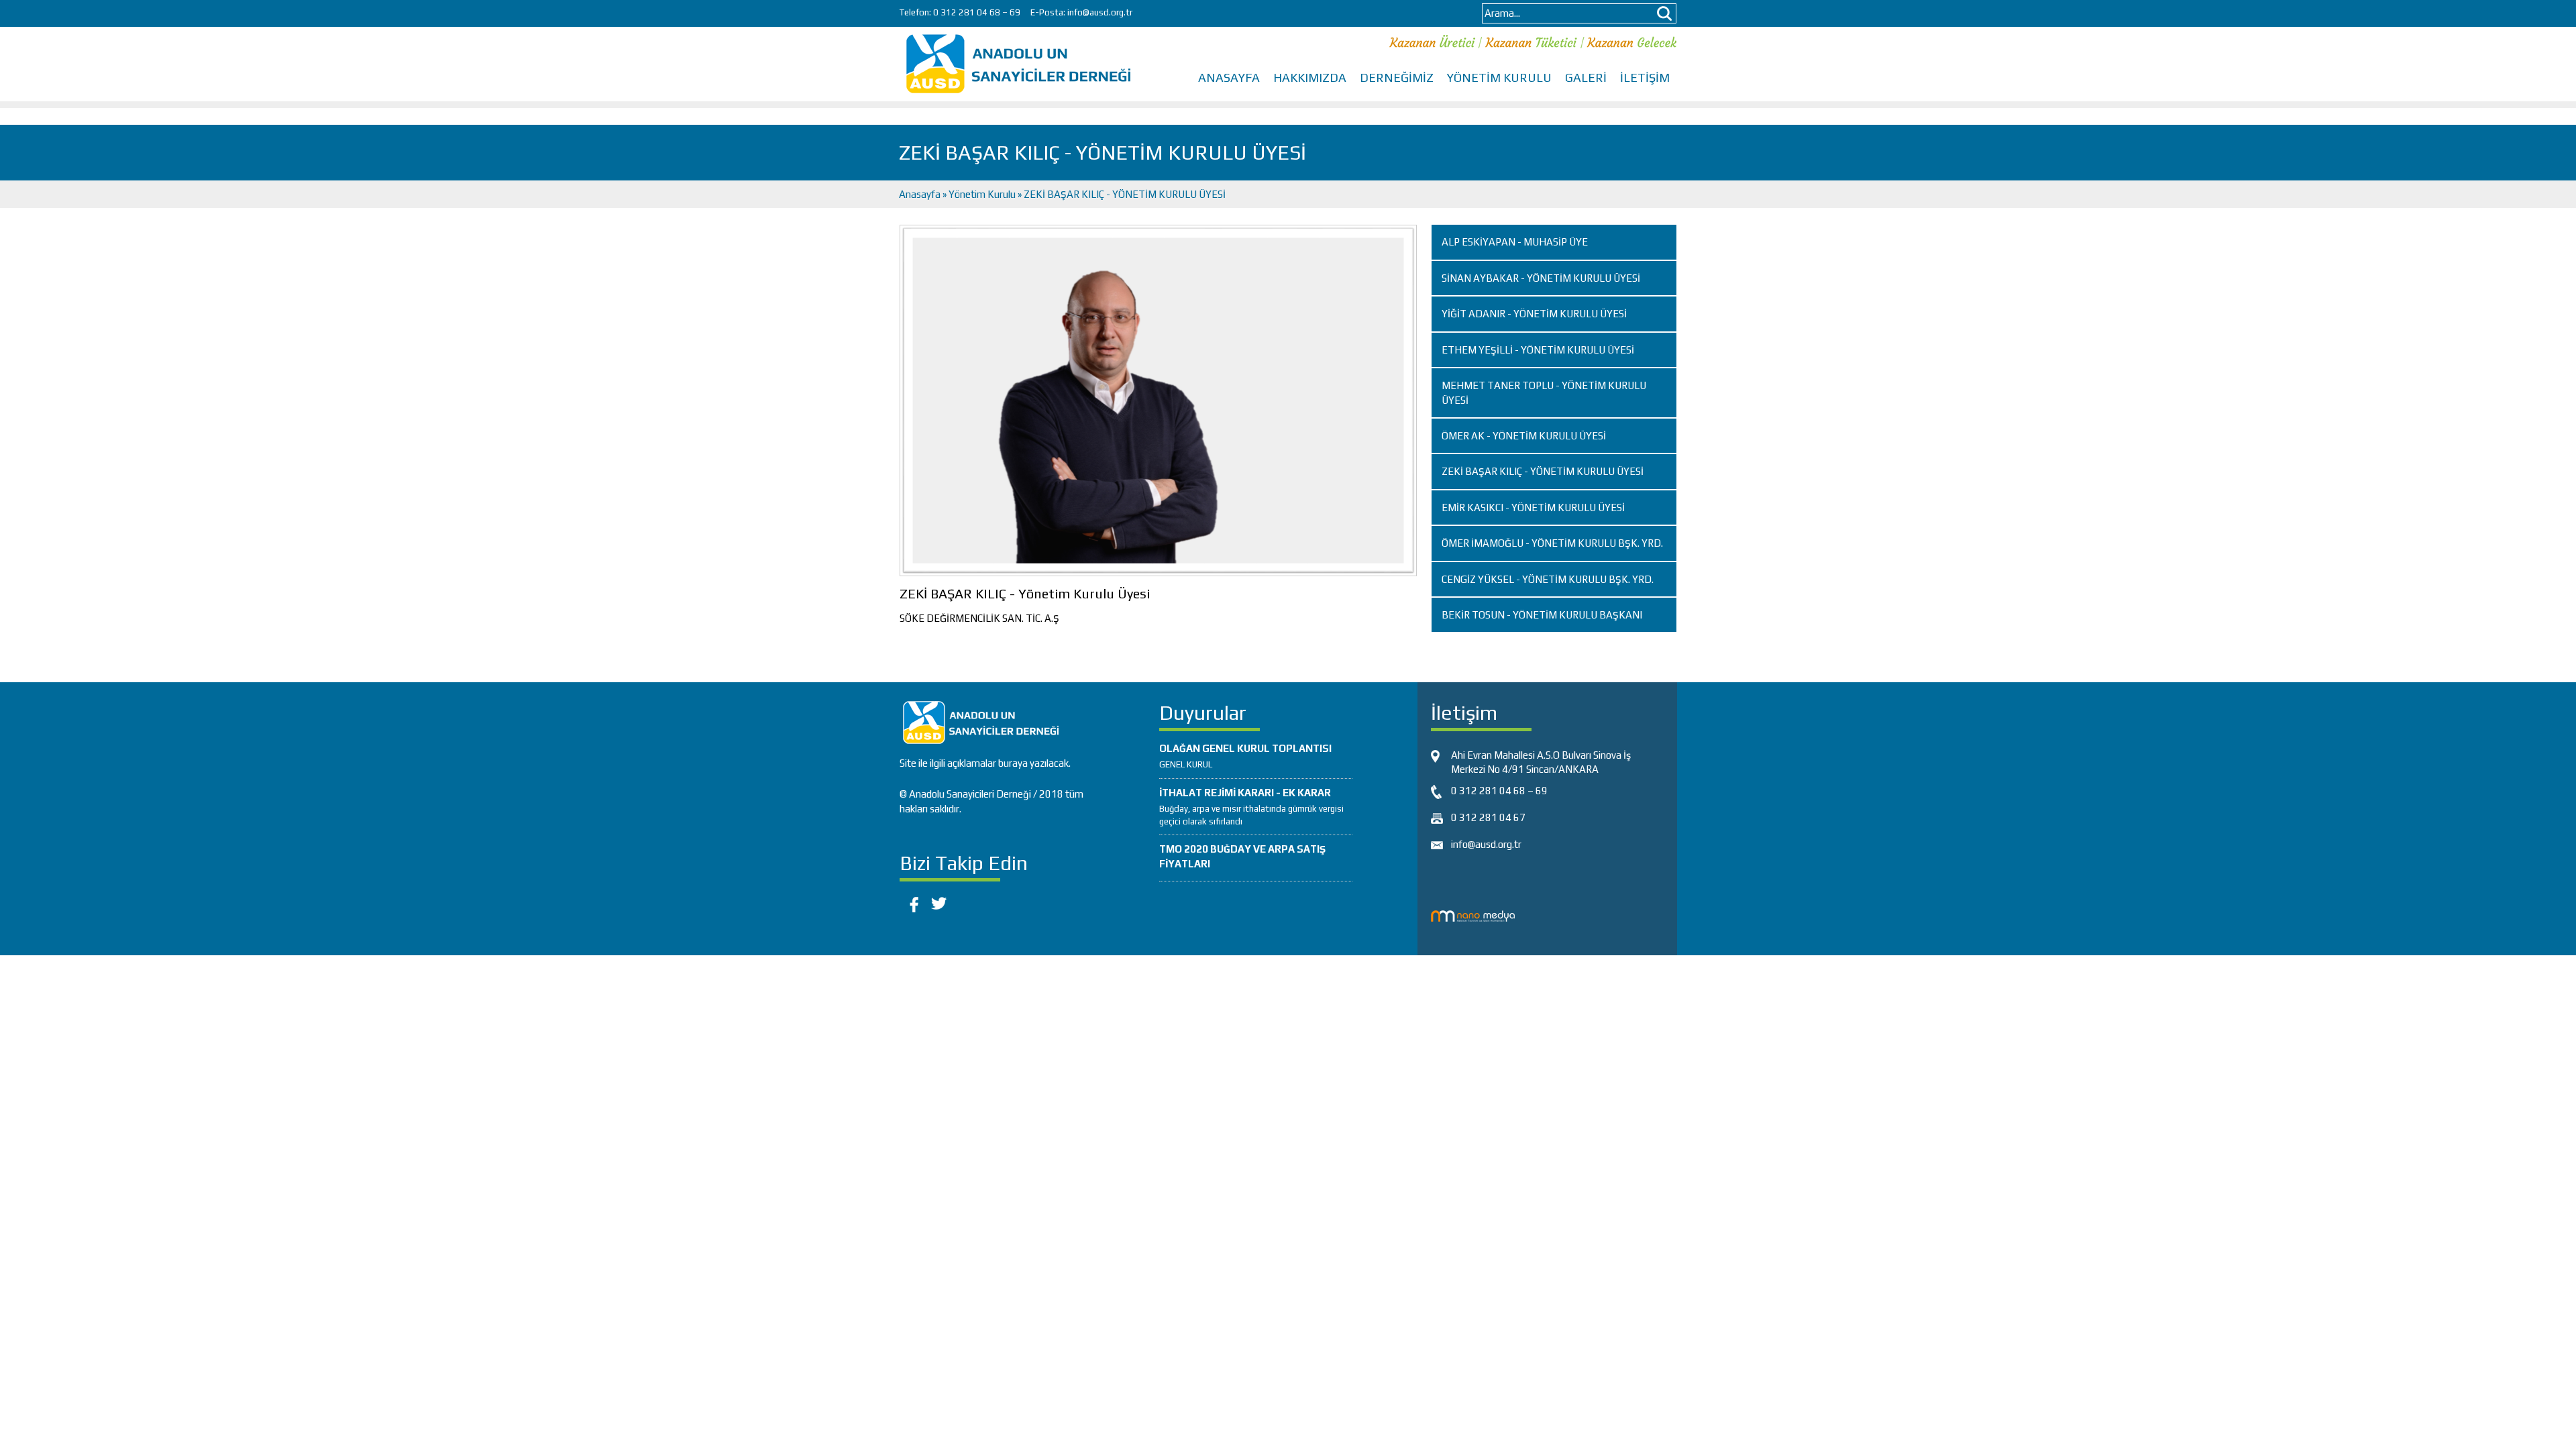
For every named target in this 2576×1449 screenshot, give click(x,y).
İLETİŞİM (1645, 77)
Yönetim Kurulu (982, 194)
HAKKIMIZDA (1310, 77)
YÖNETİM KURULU (1499, 77)
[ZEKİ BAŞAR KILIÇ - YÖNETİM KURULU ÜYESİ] (1158, 399)
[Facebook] (912, 902)
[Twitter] (939, 902)
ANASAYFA (1229, 77)
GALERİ (1586, 77)
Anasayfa (921, 194)
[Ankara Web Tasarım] (1473, 915)
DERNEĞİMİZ (1397, 77)
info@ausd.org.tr (1100, 12)
